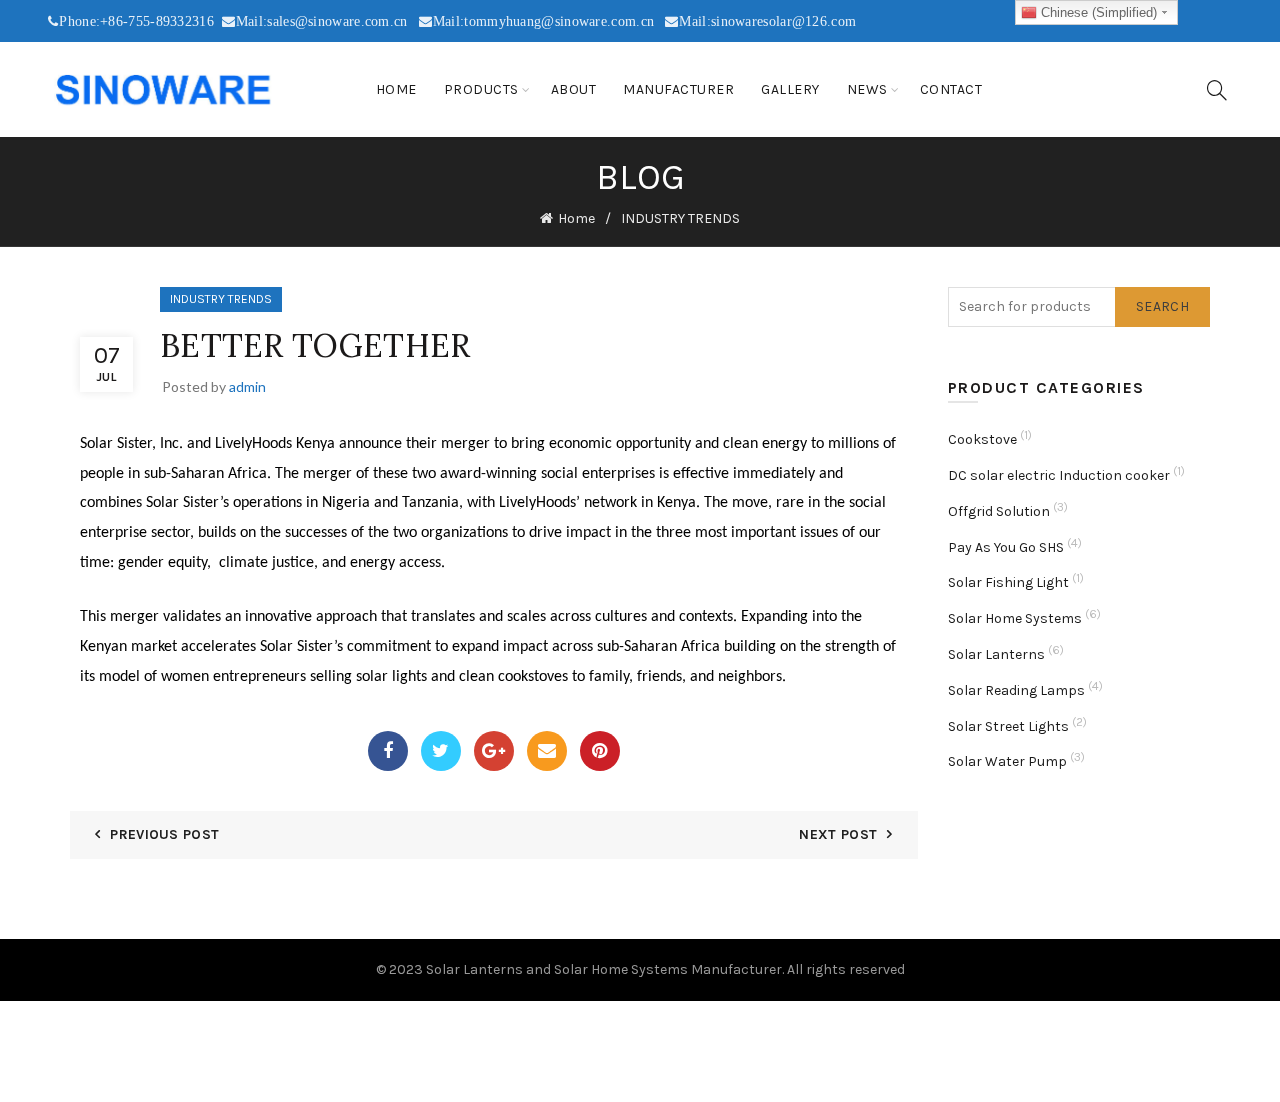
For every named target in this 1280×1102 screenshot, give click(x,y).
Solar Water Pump (1007, 761)
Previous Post (164, 834)
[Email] (547, 751)
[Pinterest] (600, 751)
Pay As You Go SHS (1006, 547)
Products (481, 89)
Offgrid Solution (999, 511)
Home (396, 89)
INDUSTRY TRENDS (680, 218)
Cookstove (982, 439)
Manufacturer (678, 89)
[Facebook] (388, 751)
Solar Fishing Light (1008, 582)
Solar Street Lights (1008, 726)
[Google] (494, 751)
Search (1162, 306)
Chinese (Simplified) (1097, 12)
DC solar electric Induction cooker (1059, 475)
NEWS (867, 89)
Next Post (838, 834)
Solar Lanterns (996, 654)
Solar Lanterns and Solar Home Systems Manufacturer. (605, 969)
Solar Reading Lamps (1016, 690)
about (574, 89)
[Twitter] (441, 751)
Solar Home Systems (1015, 618)
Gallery (790, 89)
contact (951, 89)
